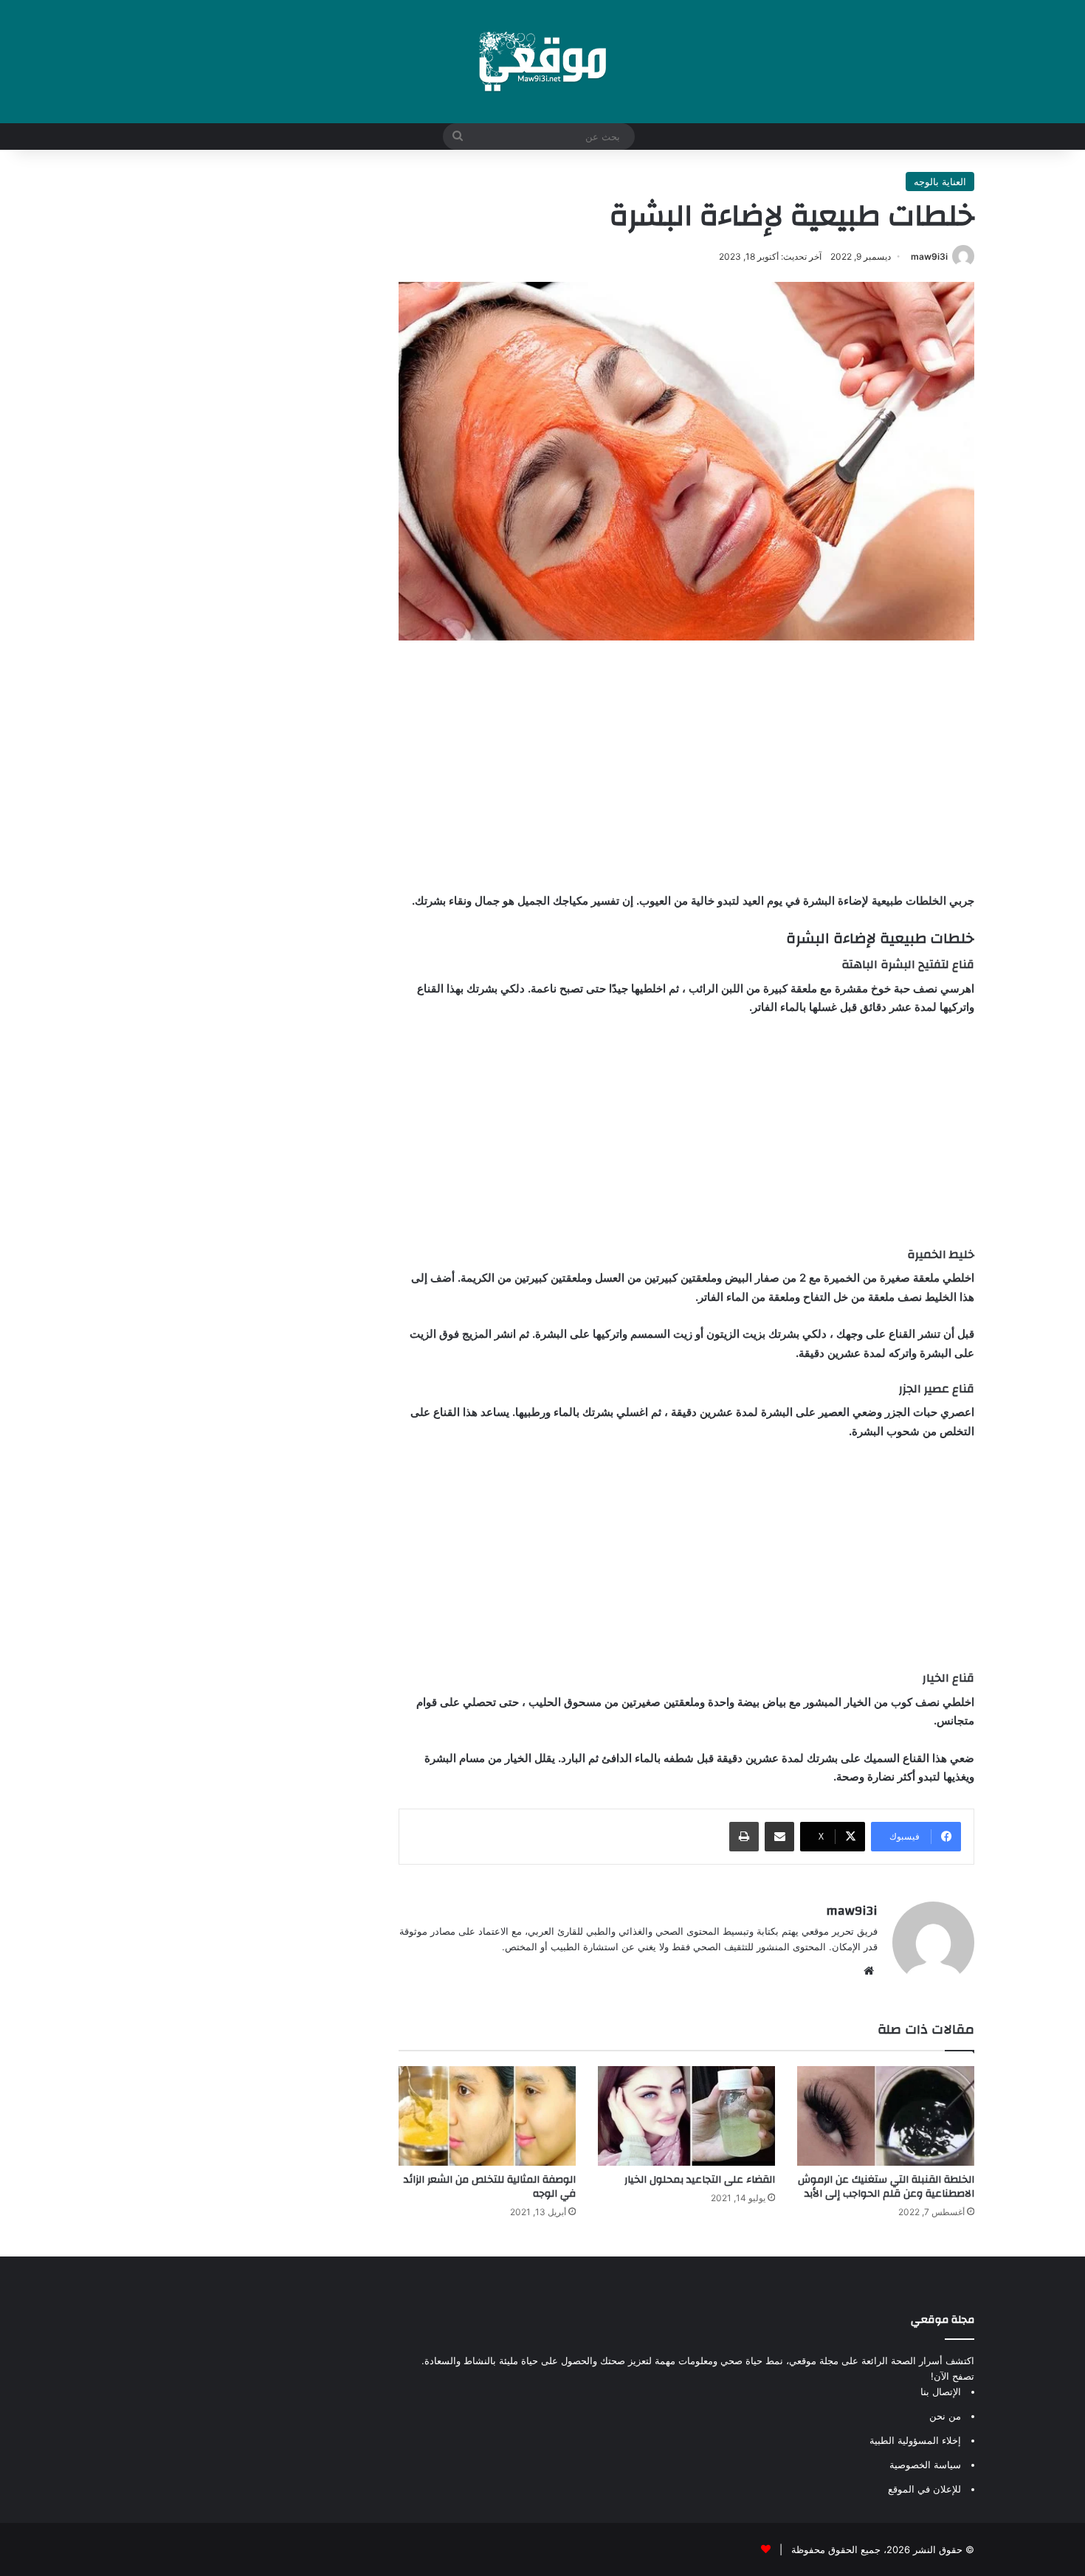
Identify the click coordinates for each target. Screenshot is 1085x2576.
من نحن (945, 2416)
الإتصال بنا (941, 2392)
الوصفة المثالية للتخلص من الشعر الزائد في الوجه (490, 2187)
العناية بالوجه (940, 182)
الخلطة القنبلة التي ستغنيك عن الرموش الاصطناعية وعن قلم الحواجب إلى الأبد (886, 2187)
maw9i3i (929, 256)
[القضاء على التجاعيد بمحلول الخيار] (686, 2116)
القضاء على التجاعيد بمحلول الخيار (700, 2180)
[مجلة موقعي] (542, 62)
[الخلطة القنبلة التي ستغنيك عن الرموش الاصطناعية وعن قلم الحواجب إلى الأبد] (886, 2116)
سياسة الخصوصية (925, 2465)
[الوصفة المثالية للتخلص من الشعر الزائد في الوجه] (487, 2116)
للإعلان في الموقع (924, 2489)
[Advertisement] (686, 766)
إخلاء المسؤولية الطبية (915, 2440)
